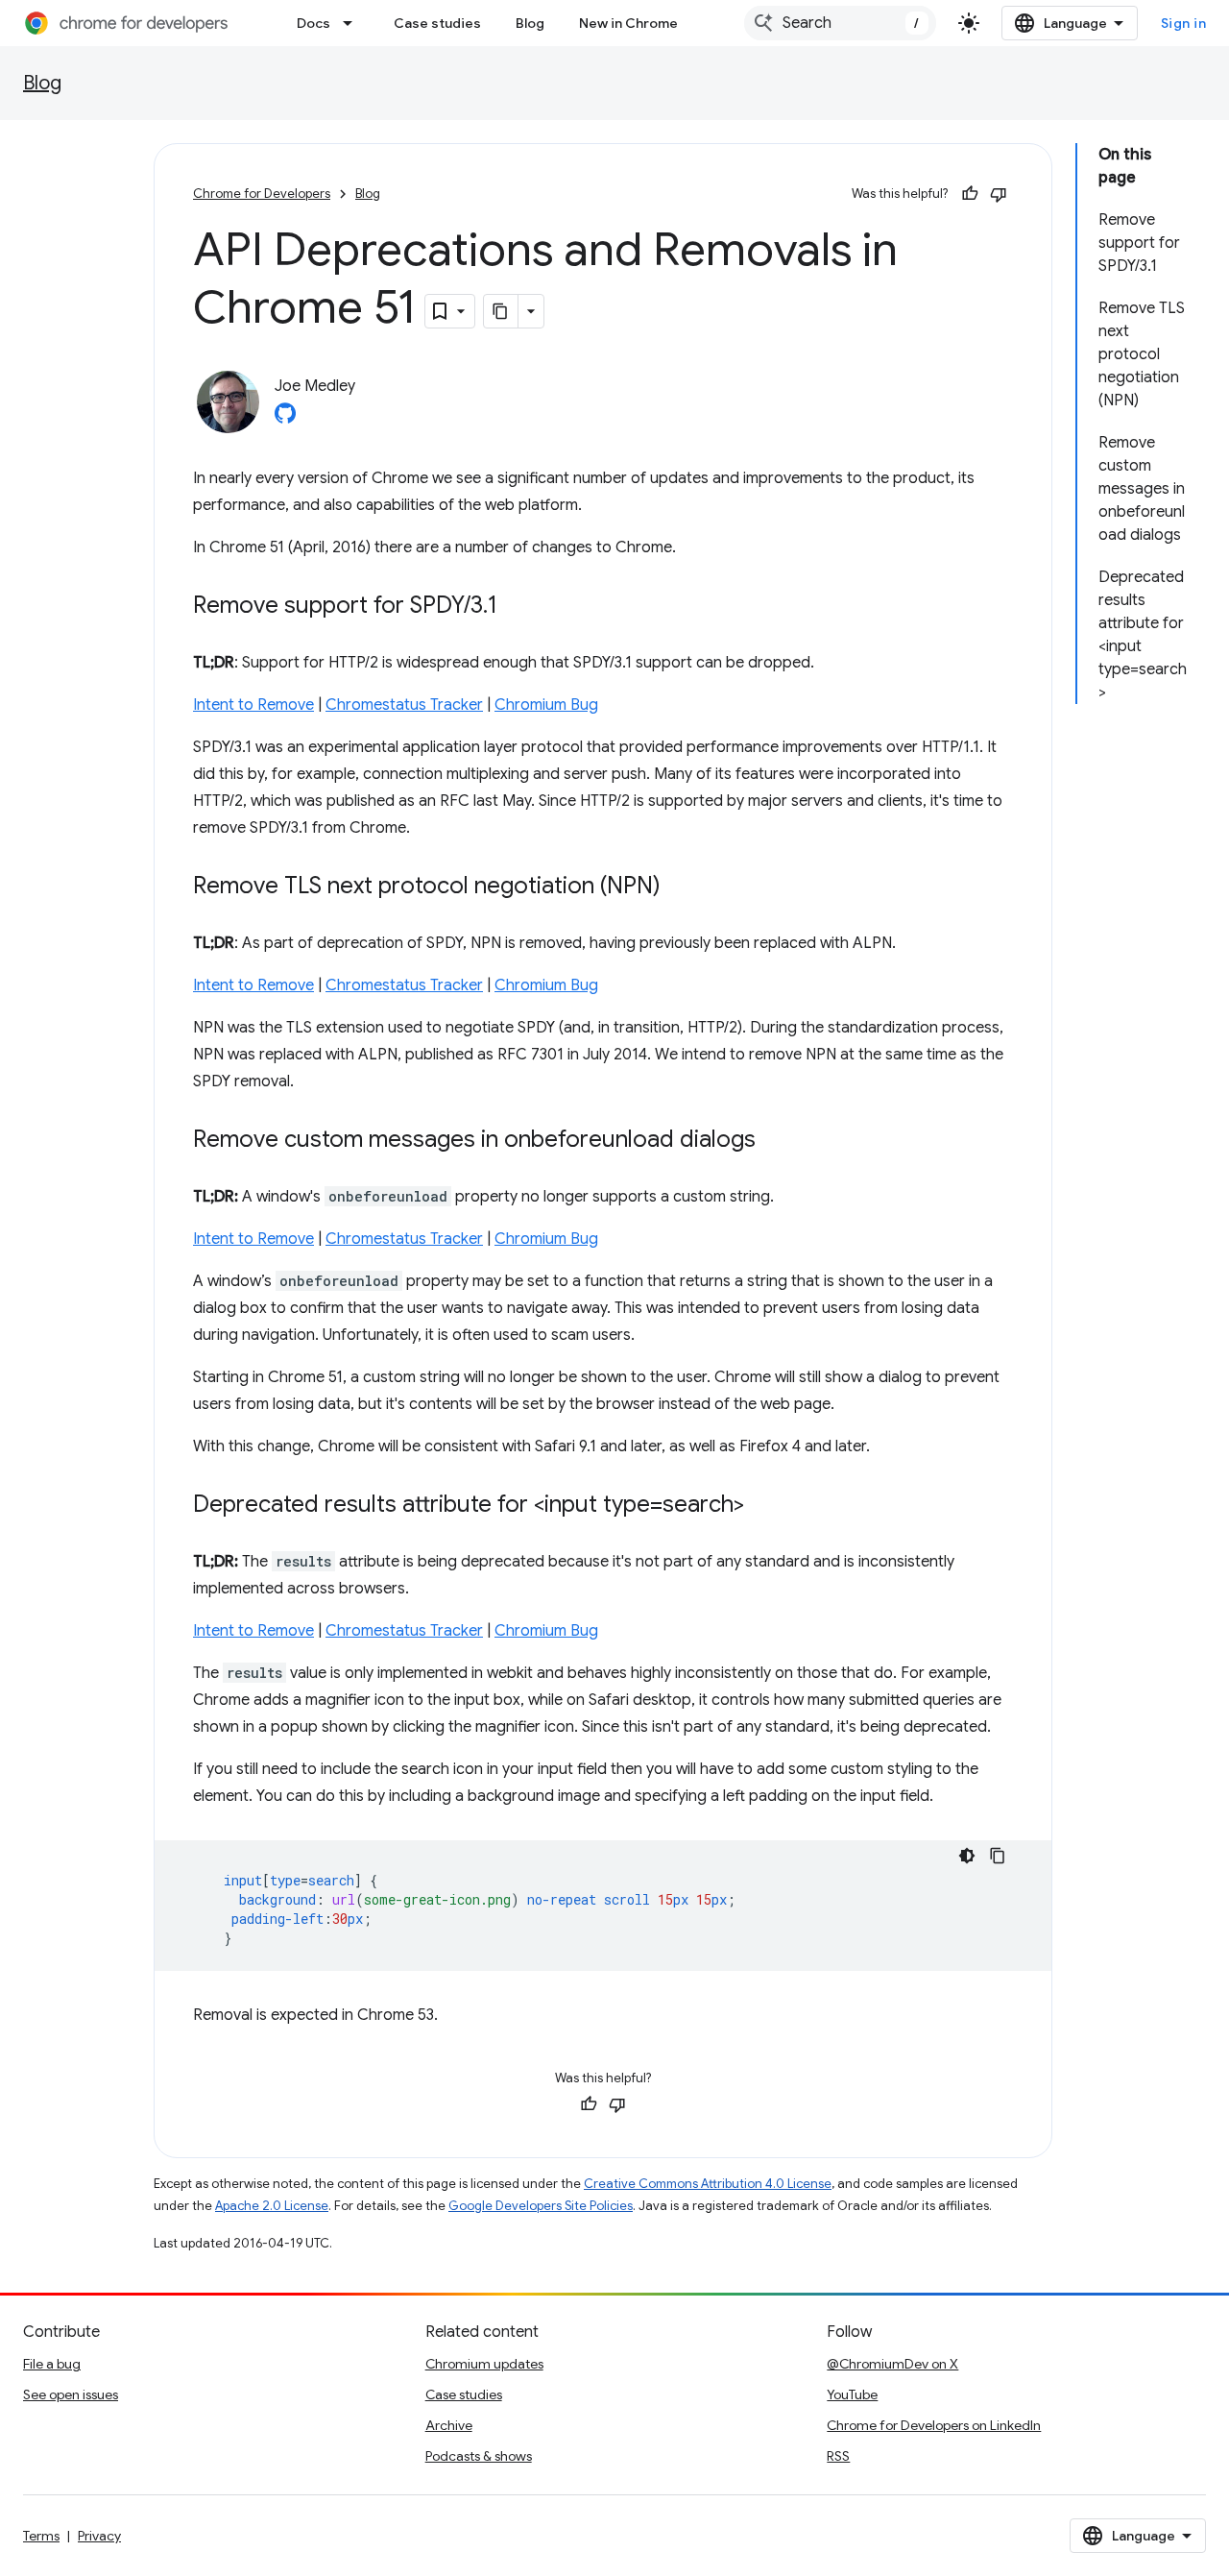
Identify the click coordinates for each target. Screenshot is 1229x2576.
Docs (313, 23)
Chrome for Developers (262, 194)
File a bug (52, 2364)
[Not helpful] (999, 194)
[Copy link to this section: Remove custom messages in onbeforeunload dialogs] (775, 1141)
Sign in (1184, 23)
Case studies (437, 23)
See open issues (71, 2394)
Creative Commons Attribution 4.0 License (708, 2184)
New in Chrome (628, 23)
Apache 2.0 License (272, 2206)
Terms (41, 2536)
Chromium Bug (546, 705)
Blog (530, 23)
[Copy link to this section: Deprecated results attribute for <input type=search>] (763, 1506)
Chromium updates (484, 2364)
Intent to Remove (253, 705)
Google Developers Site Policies (541, 2206)
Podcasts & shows (479, 2456)
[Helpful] (970, 194)
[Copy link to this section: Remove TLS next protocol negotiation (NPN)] (680, 887)
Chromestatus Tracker (404, 705)
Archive (449, 2425)
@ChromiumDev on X (892, 2364)
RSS (838, 2456)
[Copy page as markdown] (501, 311)
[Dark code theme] (967, 1856)
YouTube (852, 2394)
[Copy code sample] (998, 1856)
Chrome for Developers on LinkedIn (934, 2425)
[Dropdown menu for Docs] (353, 23)
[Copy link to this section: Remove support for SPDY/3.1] (517, 607)
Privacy (99, 2536)
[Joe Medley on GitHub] (285, 419)
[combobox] (840, 23)
